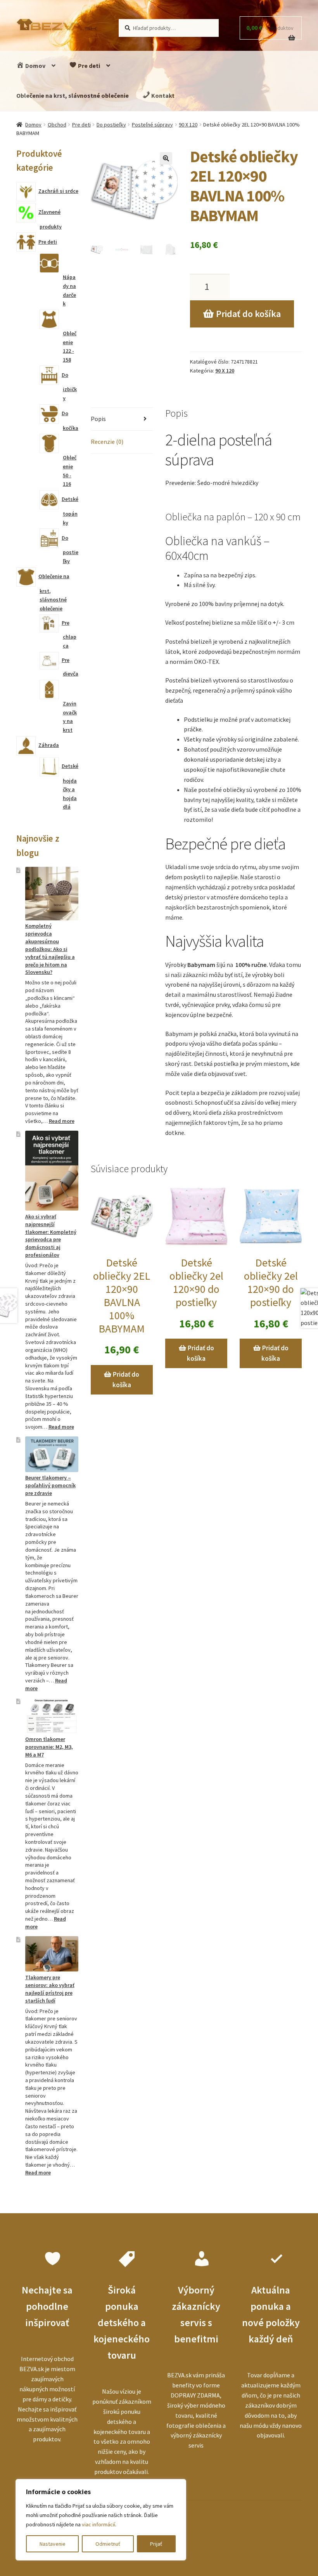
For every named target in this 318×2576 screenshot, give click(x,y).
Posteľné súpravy (152, 125)
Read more (62, 1121)
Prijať (156, 2544)
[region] (101, 2520)
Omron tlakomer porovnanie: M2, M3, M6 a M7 (49, 1747)
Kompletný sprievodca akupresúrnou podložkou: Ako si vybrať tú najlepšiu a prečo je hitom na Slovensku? (50, 949)
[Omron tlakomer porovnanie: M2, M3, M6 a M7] (52, 1716)
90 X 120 (188, 125)
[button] (166, 158)
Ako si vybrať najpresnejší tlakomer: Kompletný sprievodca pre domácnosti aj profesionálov (51, 1236)
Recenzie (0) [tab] (107, 442)
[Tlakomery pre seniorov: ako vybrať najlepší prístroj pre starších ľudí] (52, 1954)
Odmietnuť (108, 2544)
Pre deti (88, 66)
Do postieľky (111, 125)
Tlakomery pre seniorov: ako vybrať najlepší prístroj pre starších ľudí (50, 1989)
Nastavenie (53, 2544)
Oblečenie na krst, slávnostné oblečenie (73, 95)
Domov (35, 66)
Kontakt (162, 95)
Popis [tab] (98, 419)
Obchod (57, 125)
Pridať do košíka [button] (126, 1380)
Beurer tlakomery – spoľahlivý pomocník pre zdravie (50, 1485)
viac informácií (99, 2524)
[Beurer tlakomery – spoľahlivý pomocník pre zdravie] (52, 1454)
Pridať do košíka (248, 314)
